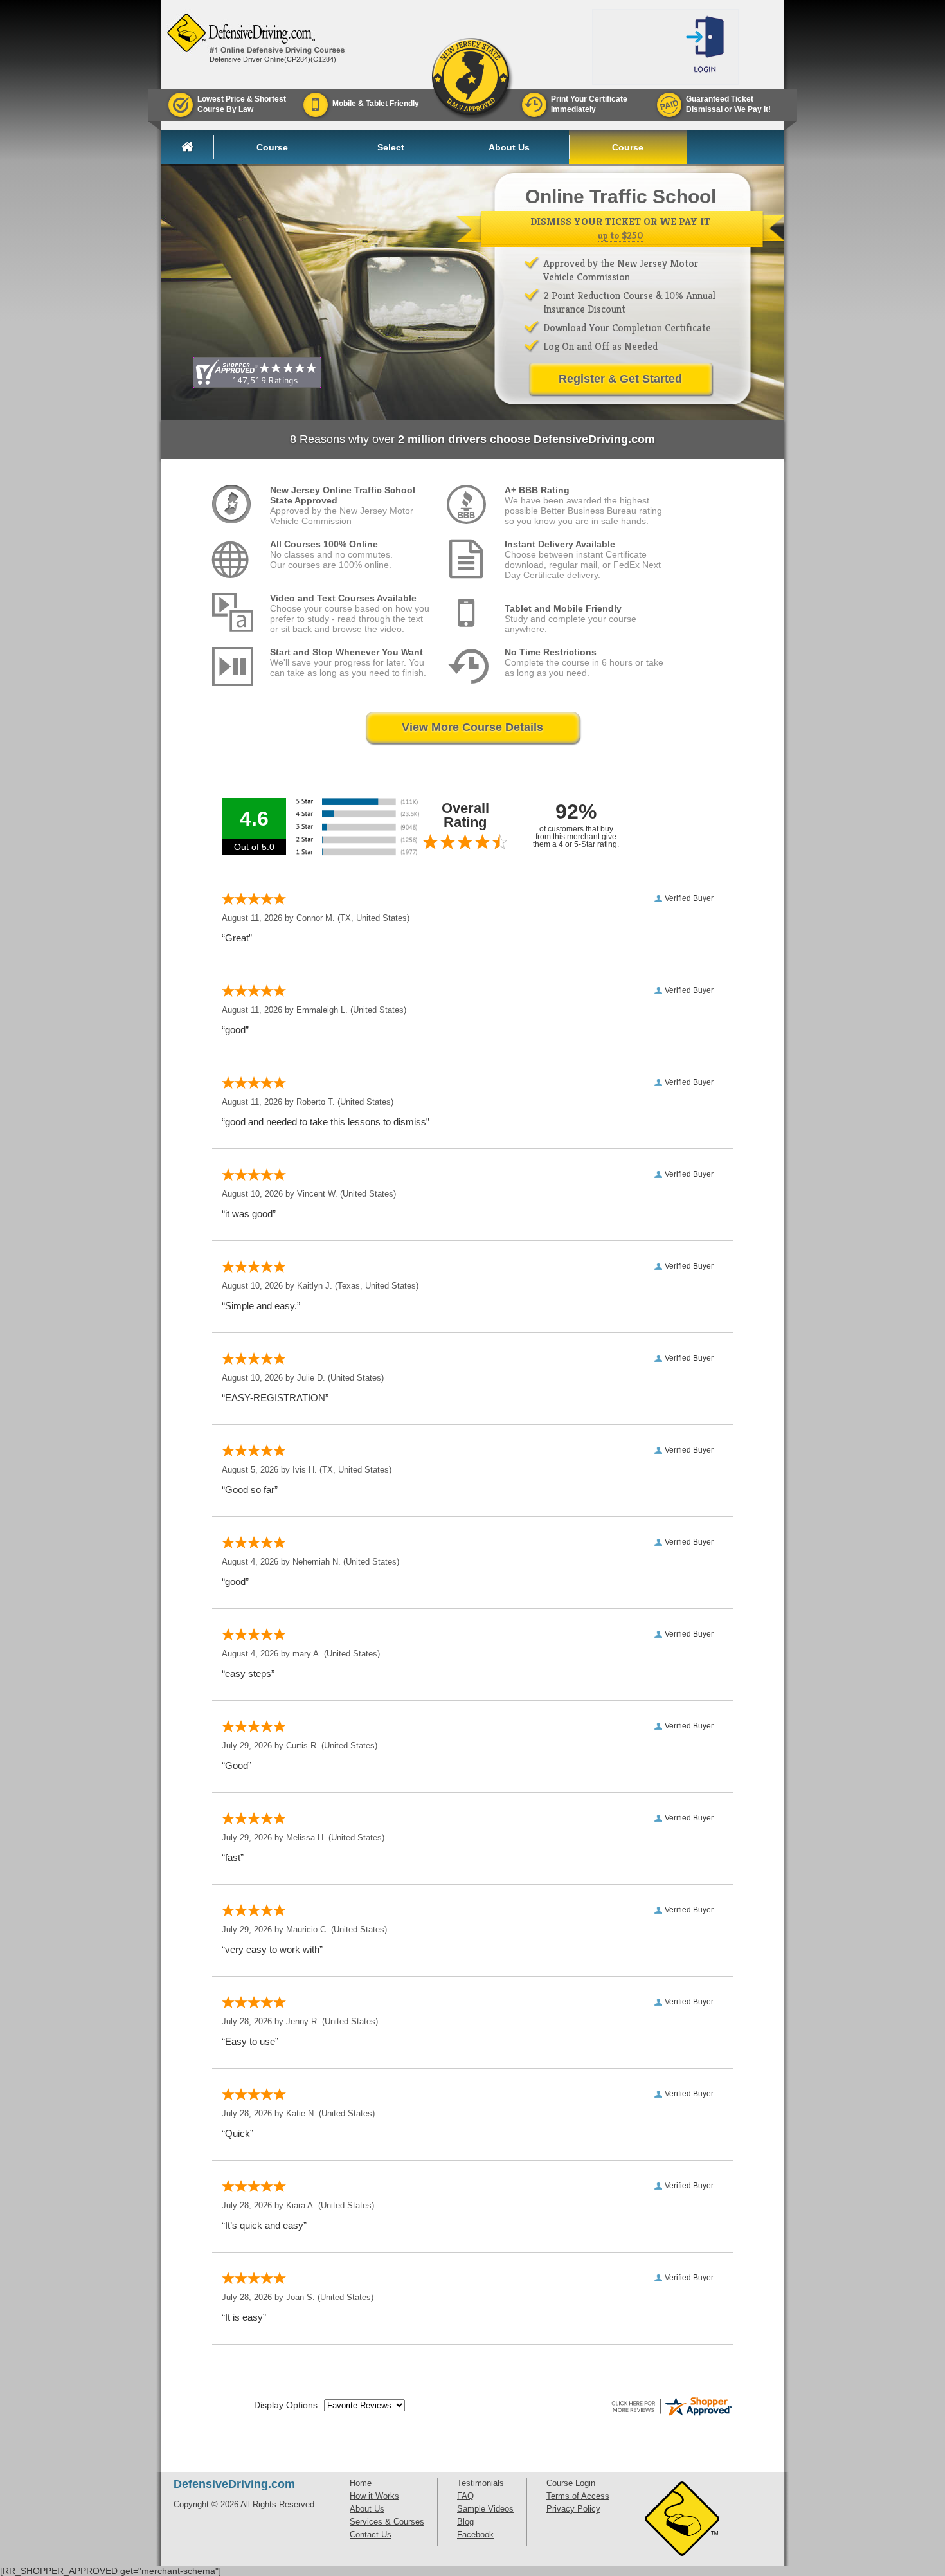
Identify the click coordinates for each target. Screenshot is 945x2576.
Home (197, 147)
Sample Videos (485, 2509)
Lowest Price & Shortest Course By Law (242, 104)
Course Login (628, 151)
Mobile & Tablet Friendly (376, 104)
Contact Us (371, 2535)
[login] (707, 47)
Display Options (286, 2405)
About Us (509, 147)
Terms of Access (578, 2496)
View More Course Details (473, 727)
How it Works (374, 2496)
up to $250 (620, 235)
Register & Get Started (620, 379)
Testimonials (481, 2483)
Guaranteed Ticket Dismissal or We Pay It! (728, 104)
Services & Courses (387, 2522)
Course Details (272, 151)
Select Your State (391, 151)
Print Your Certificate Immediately (589, 104)
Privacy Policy (573, 2509)
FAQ (465, 2496)
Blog (465, 2522)
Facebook (475, 2535)
